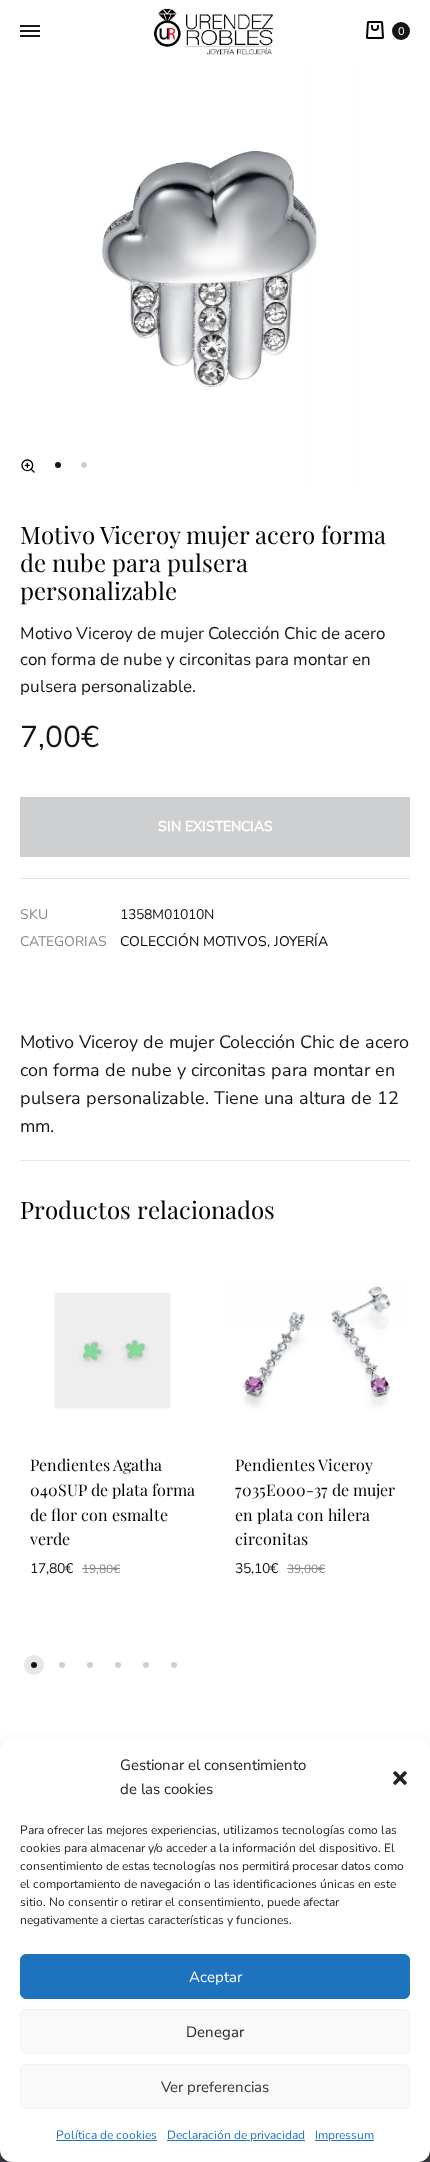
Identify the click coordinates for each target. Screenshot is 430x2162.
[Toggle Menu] (30, 32)
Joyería (301, 941)
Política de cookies (106, 2135)
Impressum (344, 2135)
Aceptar (215, 1977)
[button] (400, 1778)
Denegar (215, 2032)
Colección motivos (193, 941)
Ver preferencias (215, 2087)
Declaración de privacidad (236, 2135)
